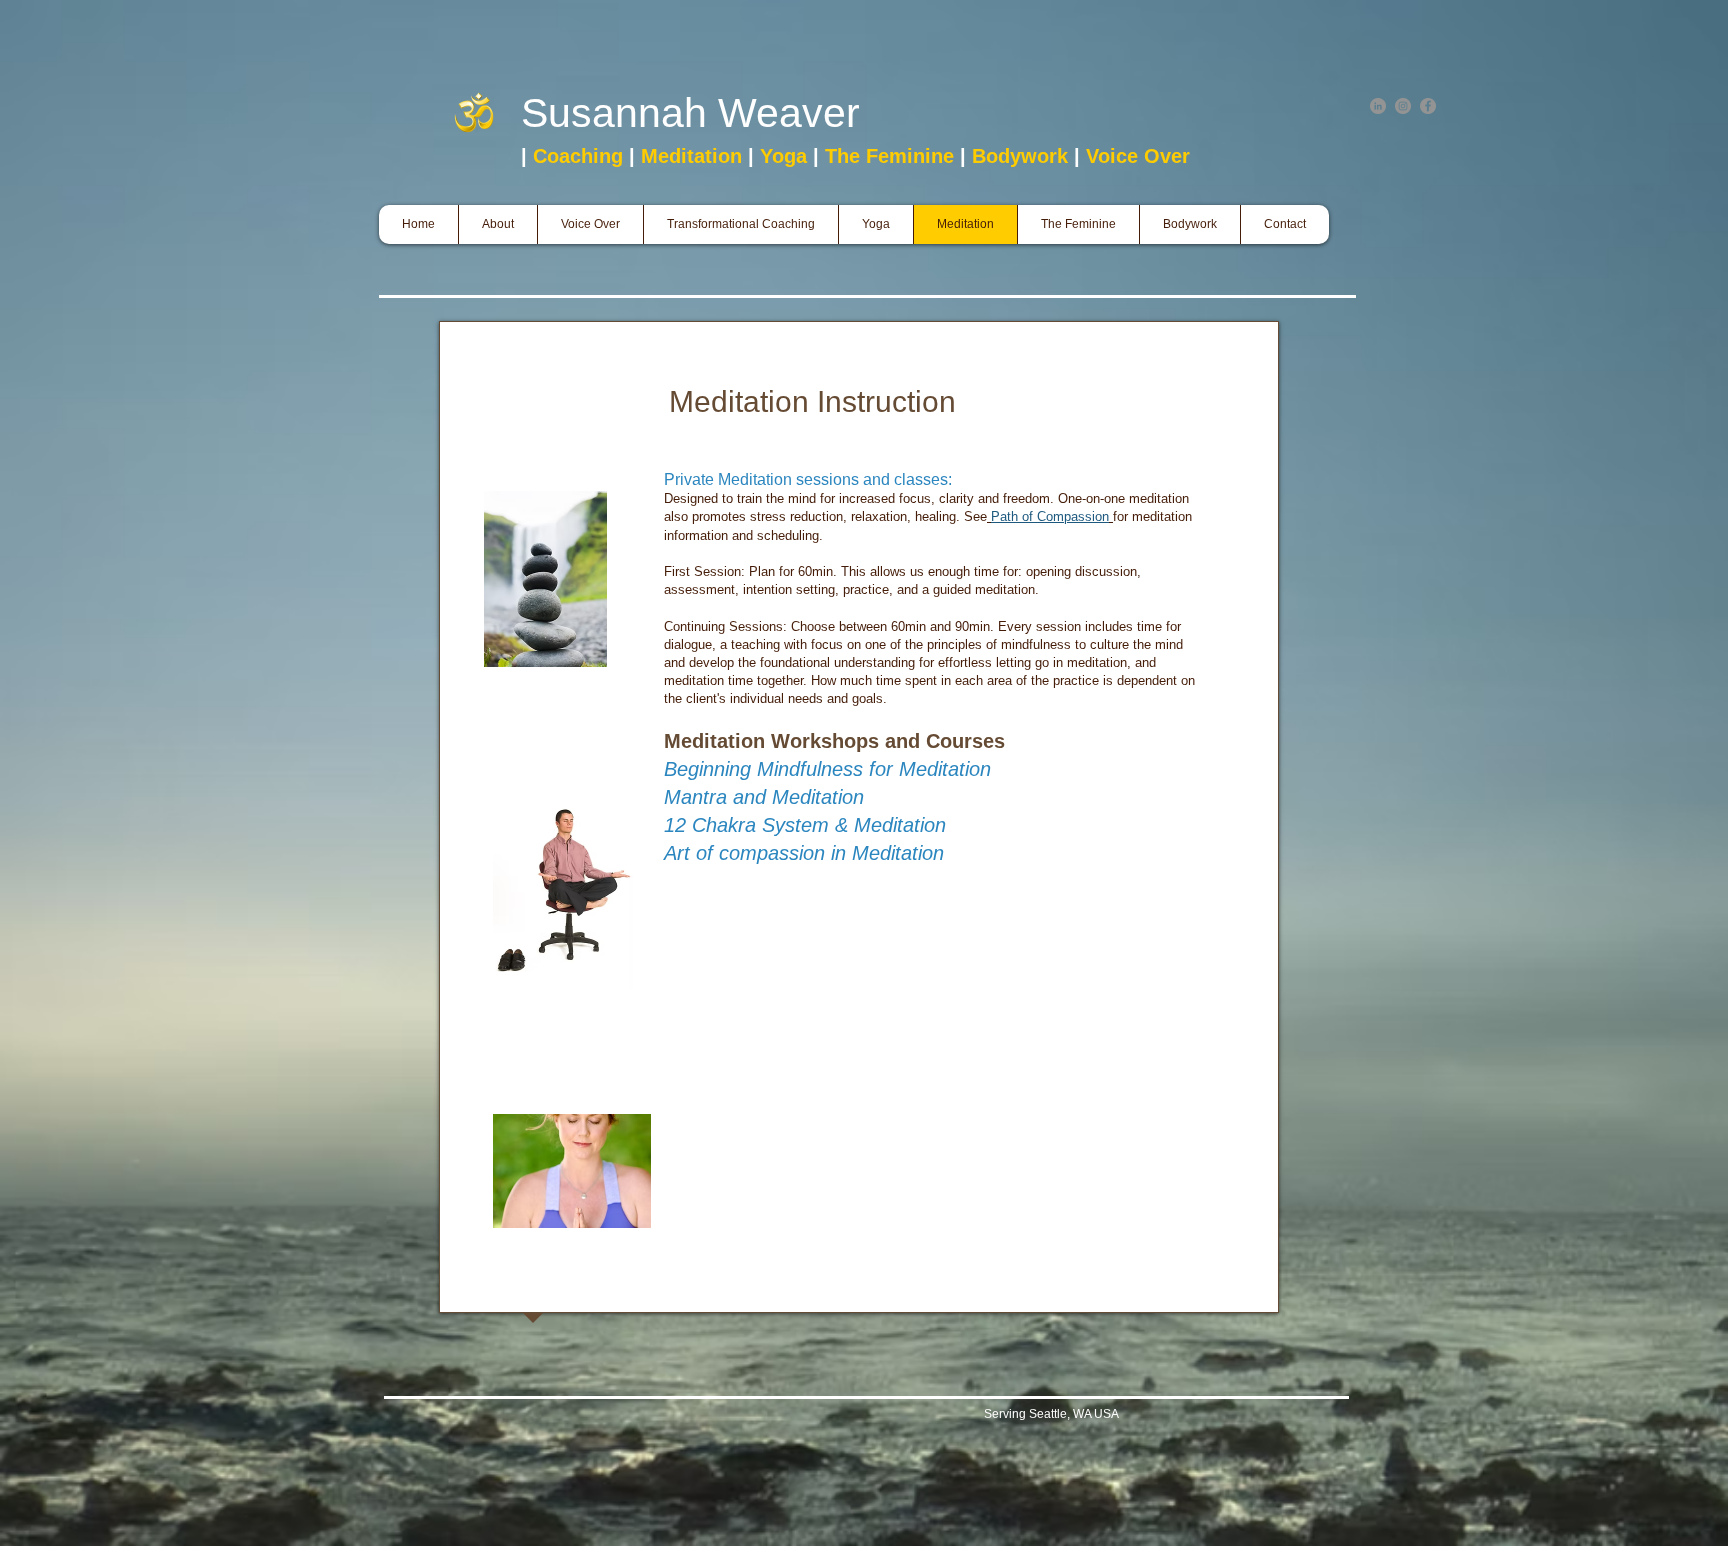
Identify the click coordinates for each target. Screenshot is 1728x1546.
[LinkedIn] (1378, 106)
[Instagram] (1403, 106)
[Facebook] (1428, 106)
